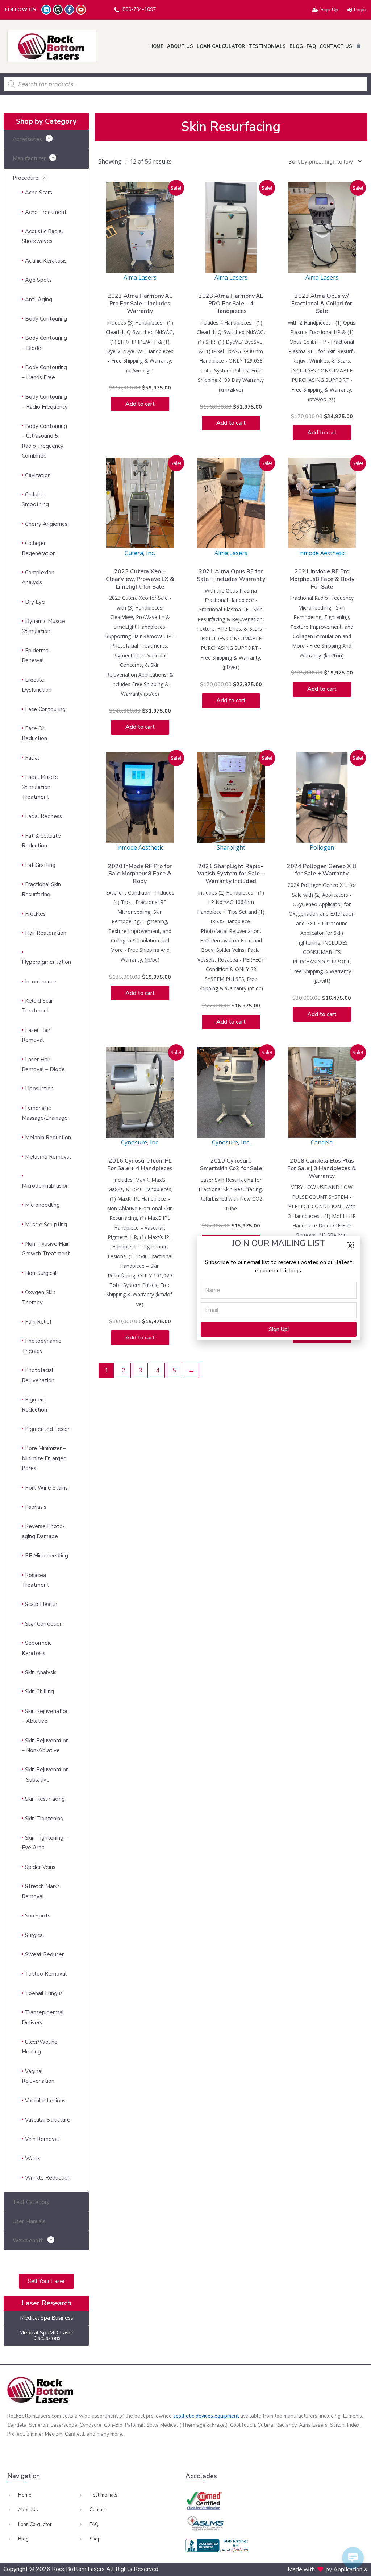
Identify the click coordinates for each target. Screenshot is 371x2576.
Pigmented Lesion (48, 1429)
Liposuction (39, 1089)
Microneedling (42, 1205)
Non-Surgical (41, 1273)
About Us (180, 46)
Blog (296, 46)
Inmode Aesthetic (322, 553)
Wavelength (28, 2241)
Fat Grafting (40, 865)
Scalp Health (41, 1604)
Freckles (35, 914)
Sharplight (231, 847)
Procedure (26, 178)
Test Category (31, 2202)
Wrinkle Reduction (48, 2178)
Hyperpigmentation (46, 962)
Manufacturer (29, 158)
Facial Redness (43, 816)
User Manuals (29, 2221)
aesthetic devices (194, 2416)
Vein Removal (42, 2139)
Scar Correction (44, 1624)
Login (360, 10)
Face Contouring (45, 709)
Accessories (27, 139)
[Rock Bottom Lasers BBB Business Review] (218, 2545)
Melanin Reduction (48, 1138)
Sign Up (329, 10)
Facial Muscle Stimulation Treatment (40, 787)
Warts (33, 2159)
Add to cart (140, 404)
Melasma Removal (48, 1157)
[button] (350, 1246)
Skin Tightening (44, 1819)
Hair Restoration (46, 933)
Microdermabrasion (45, 1186)
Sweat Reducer (44, 1954)
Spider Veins (40, 1867)
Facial (32, 758)
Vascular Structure (48, 2120)
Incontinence (41, 982)
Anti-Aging (39, 300)
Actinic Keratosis (46, 261)
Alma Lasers (140, 277)
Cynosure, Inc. (140, 1142)
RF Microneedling (47, 1556)
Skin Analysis (41, 1672)
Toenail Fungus (44, 1993)
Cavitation (38, 475)
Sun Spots (38, 1916)
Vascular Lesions (45, 2101)
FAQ (311, 46)
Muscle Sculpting (46, 1225)
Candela (322, 1142)
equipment (227, 2416)
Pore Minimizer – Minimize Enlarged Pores (44, 1458)
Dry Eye (35, 602)
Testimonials (267, 46)
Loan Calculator (221, 46)
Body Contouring (46, 319)
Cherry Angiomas (46, 524)
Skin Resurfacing (45, 1799)
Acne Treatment (46, 212)
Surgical (35, 1935)
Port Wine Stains (46, 1488)
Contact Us (336, 46)
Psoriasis (36, 1507)
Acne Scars (39, 193)
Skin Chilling (39, 1692)
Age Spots (38, 280)
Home (156, 46)
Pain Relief (38, 1322)
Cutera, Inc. (140, 553)
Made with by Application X (328, 2569)
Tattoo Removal (46, 1974)
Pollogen (322, 847)
